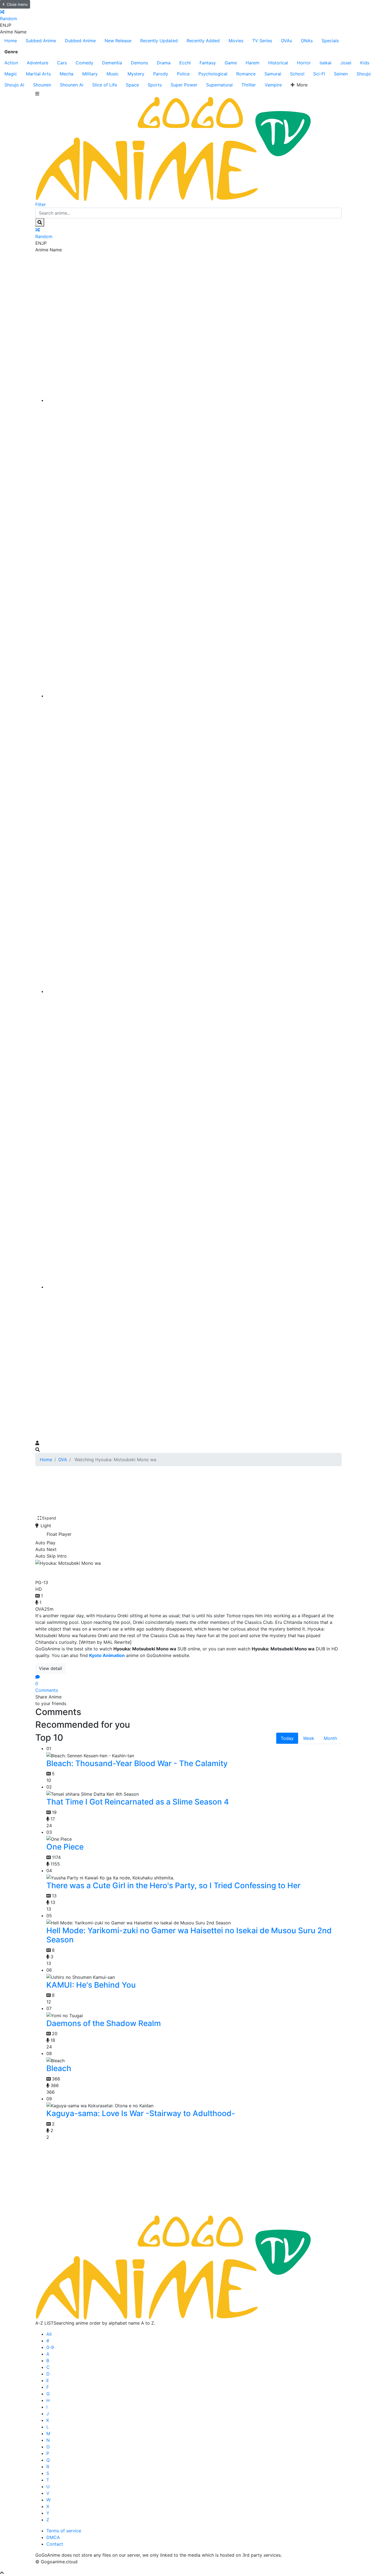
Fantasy (208, 63)
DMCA (53, 2537)
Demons (139, 63)
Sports (155, 85)
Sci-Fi (319, 74)
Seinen (341, 74)
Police (183, 74)
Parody (161, 74)
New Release (118, 41)
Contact (55, 2544)
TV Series (262, 41)
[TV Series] (194, 991)
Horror (304, 63)
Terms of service (64, 2531)
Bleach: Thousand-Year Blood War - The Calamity (137, 1763)
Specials (330, 41)
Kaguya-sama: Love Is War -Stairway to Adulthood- (141, 2113)
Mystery (136, 74)
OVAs (286, 41)
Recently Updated (159, 41)
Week (309, 1738)
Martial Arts (38, 74)
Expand (49, 1518)
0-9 (50, 2347)
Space (132, 85)
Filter (41, 204)
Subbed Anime (41, 41)
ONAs (307, 41)
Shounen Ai (72, 85)
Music (113, 74)
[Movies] (194, 696)
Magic (11, 74)
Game (231, 63)
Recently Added (203, 41)
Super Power (184, 85)
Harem (253, 63)
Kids (365, 63)
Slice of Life (105, 85)
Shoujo (364, 74)
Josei (346, 63)
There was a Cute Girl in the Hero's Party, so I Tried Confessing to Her (173, 1885)
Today (287, 1738)
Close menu (17, 4)
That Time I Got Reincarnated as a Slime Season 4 (138, 1802)
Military (90, 74)
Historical (278, 63)
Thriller (249, 85)
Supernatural (219, 85)
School (297, 74)
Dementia (112, 63)
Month (330, 1738)
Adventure (38, 63)
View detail (51, 1668)
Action (11, 63)
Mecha (67, 74)
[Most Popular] (194, 1287)
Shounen (42, 85)
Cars (62, 63)
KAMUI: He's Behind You (91, 1985)
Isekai (326, 63)
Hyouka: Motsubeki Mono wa (96, 1572)
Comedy (84, 63)
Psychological (213, 74)
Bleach (59, 2068)
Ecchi (185, 63)
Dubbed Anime (80, 41)
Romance (246, 74)
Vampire (273, 85)
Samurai (273, 74)
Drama (164, 63)
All (49, 2334)
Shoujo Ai (14, 85)
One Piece (65, 1847)
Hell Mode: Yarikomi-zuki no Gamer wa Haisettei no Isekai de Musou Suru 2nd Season (189, 1935)
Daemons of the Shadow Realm (104, 2023)
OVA (63, 1460)
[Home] (194, 400)
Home (11, 41)
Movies (236, 41)
